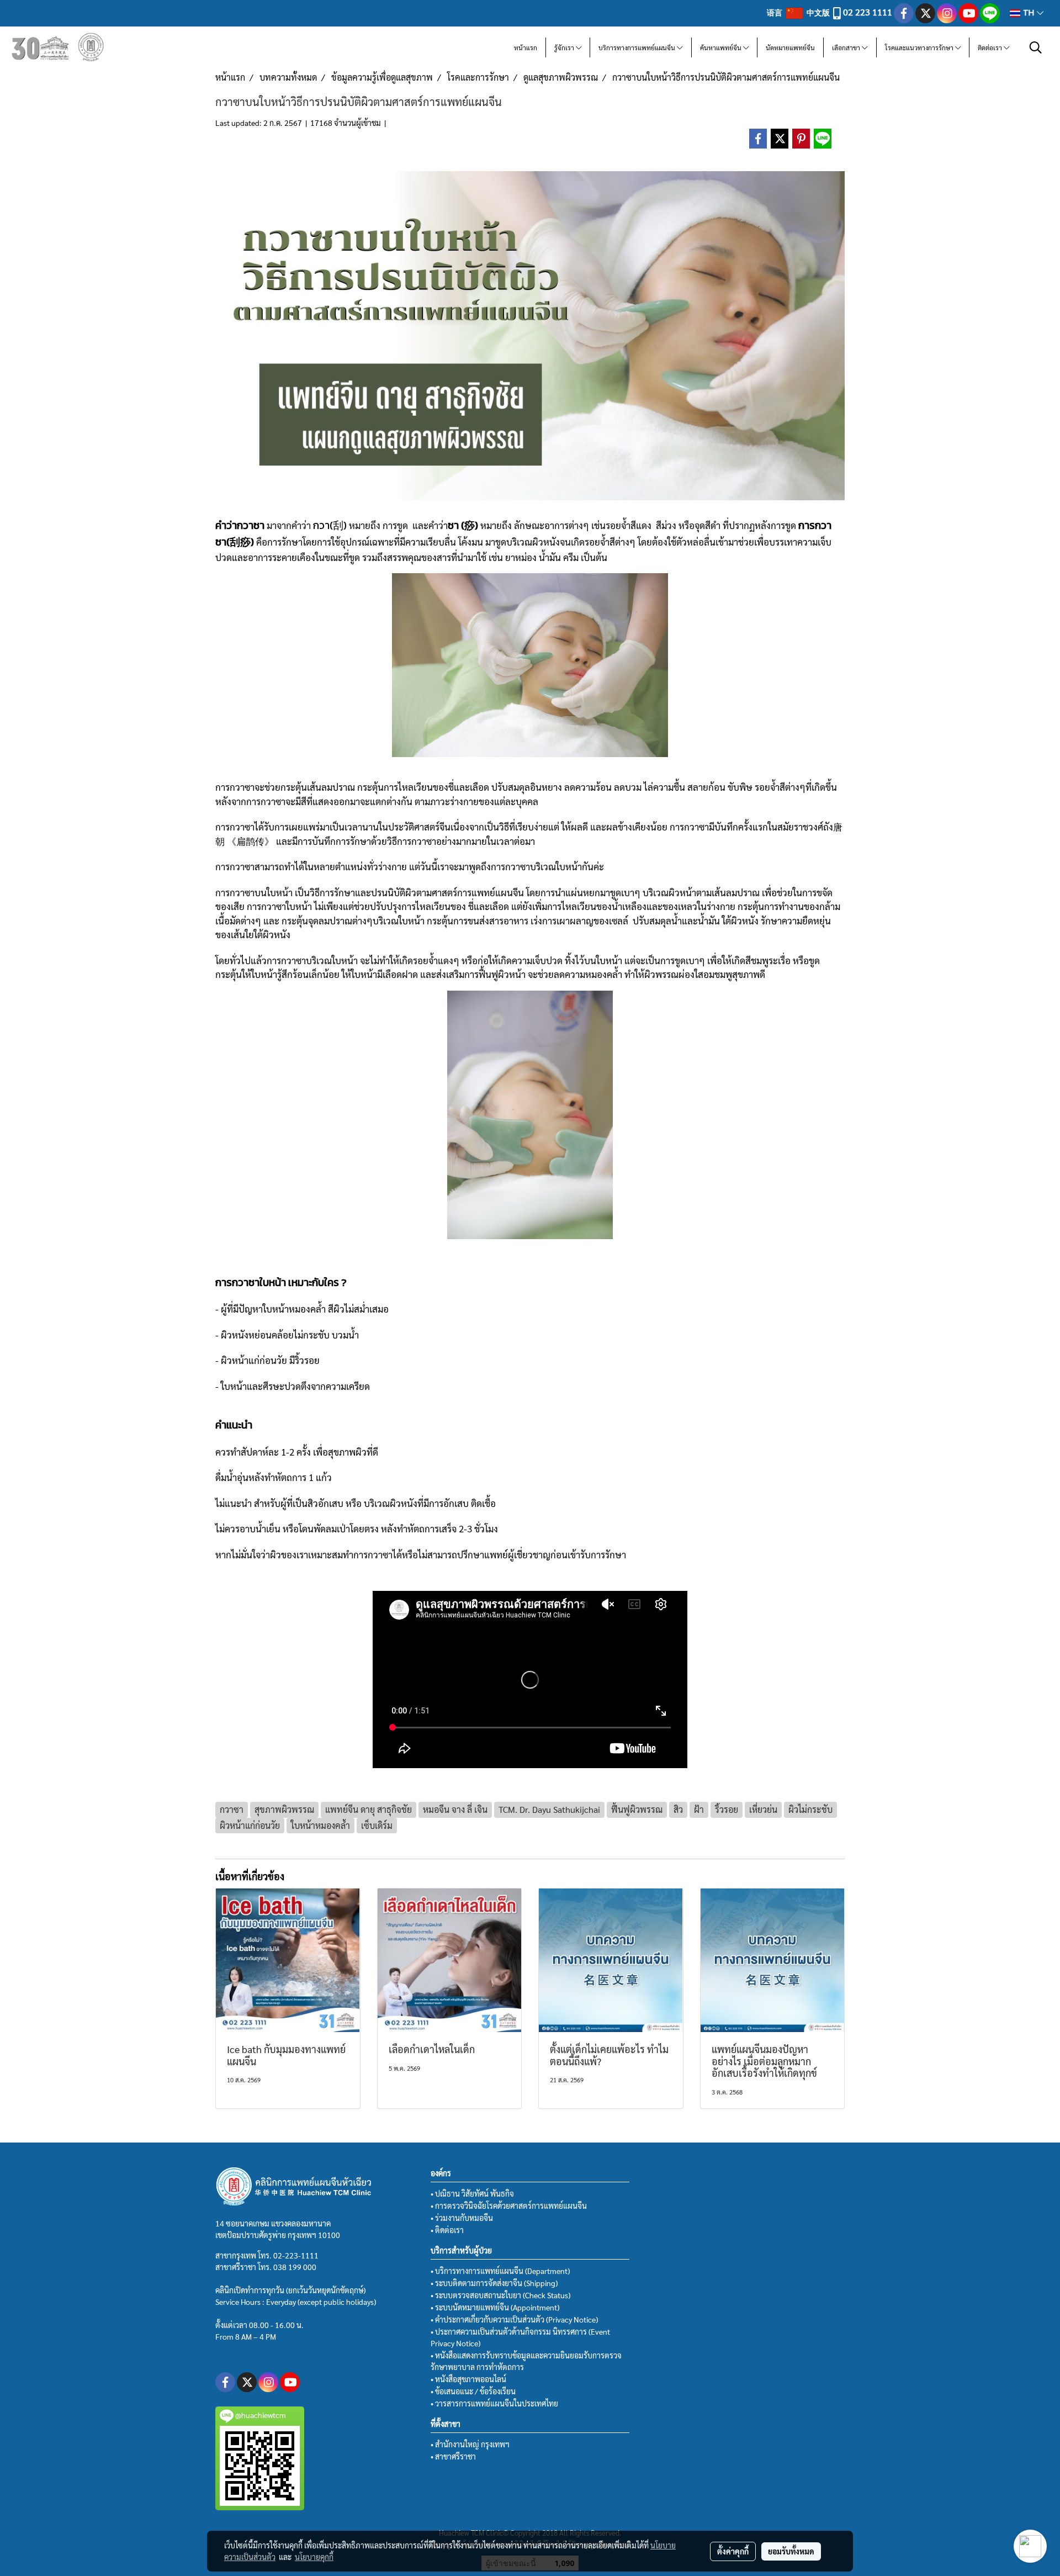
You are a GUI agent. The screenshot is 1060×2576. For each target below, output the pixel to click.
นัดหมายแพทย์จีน (790, 47)
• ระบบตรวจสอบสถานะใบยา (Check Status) (500, 2295)
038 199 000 (295, 2267)
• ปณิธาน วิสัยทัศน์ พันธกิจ (472, 2193)
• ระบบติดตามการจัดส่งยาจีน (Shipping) (494, 2283)
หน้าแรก (526, 47)
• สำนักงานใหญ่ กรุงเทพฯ (470, 2444)
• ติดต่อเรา (447, 2230)
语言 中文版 (799, 12)
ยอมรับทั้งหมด (791, 2551)
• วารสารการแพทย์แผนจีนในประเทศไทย (494, 2403)
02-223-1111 (296, 2255)
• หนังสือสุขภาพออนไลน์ (468, 2379)
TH (1029, 13)
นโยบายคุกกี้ (314, 2557)
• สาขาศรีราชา (453, 2456)
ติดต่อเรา (991, 47)
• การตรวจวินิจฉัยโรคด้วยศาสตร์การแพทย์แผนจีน (509, 2205)
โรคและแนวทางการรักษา (920, 47)
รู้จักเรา (565, 47)
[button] (1036, 47)
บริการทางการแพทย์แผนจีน (638, 47)
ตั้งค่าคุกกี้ (733, 2551)
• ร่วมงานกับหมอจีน (462, 2218)
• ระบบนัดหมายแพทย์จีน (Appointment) (495, 2307)
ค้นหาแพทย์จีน (722, 47)
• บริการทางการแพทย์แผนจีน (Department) (500, 2271)
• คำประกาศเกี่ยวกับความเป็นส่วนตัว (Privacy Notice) (514, 2319)
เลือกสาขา (847, 47)
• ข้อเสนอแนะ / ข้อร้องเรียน (473, 2391)
